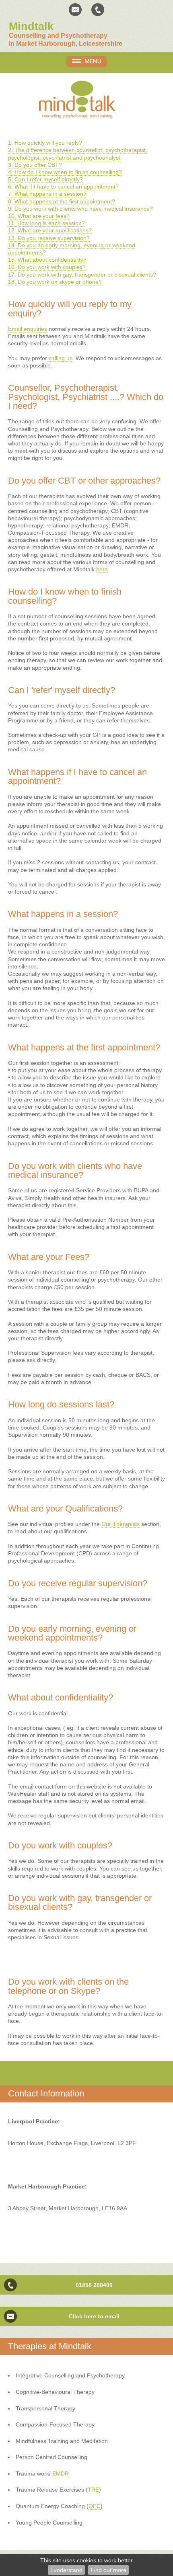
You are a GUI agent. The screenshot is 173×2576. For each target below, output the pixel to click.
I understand (66, 2570)
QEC (95, 2506)
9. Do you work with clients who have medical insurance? (80, 209)
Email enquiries (28, 329)
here (102, 569)
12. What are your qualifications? (50, 230)
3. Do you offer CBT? (35, 165)
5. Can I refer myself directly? (45, 179)
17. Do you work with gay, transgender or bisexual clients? (82, 275)
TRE (93, 2490)
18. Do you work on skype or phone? (55, 282)
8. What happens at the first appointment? (62, 201)
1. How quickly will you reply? (45, 143)
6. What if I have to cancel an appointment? (63, 187)
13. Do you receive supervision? (49, 238)
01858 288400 (94, 2285)
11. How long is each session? (46, 223)
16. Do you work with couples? (47, 267)
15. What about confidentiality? (47, 260)
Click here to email (94, 2316)
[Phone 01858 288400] (98, 10)
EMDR (61, 2473)
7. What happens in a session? (47, 194)
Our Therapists (120, 1524)
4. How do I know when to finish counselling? (65, 172)
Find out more (108, 2570)
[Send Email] (75, 10)
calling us (61, 358)
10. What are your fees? (39, 216)
